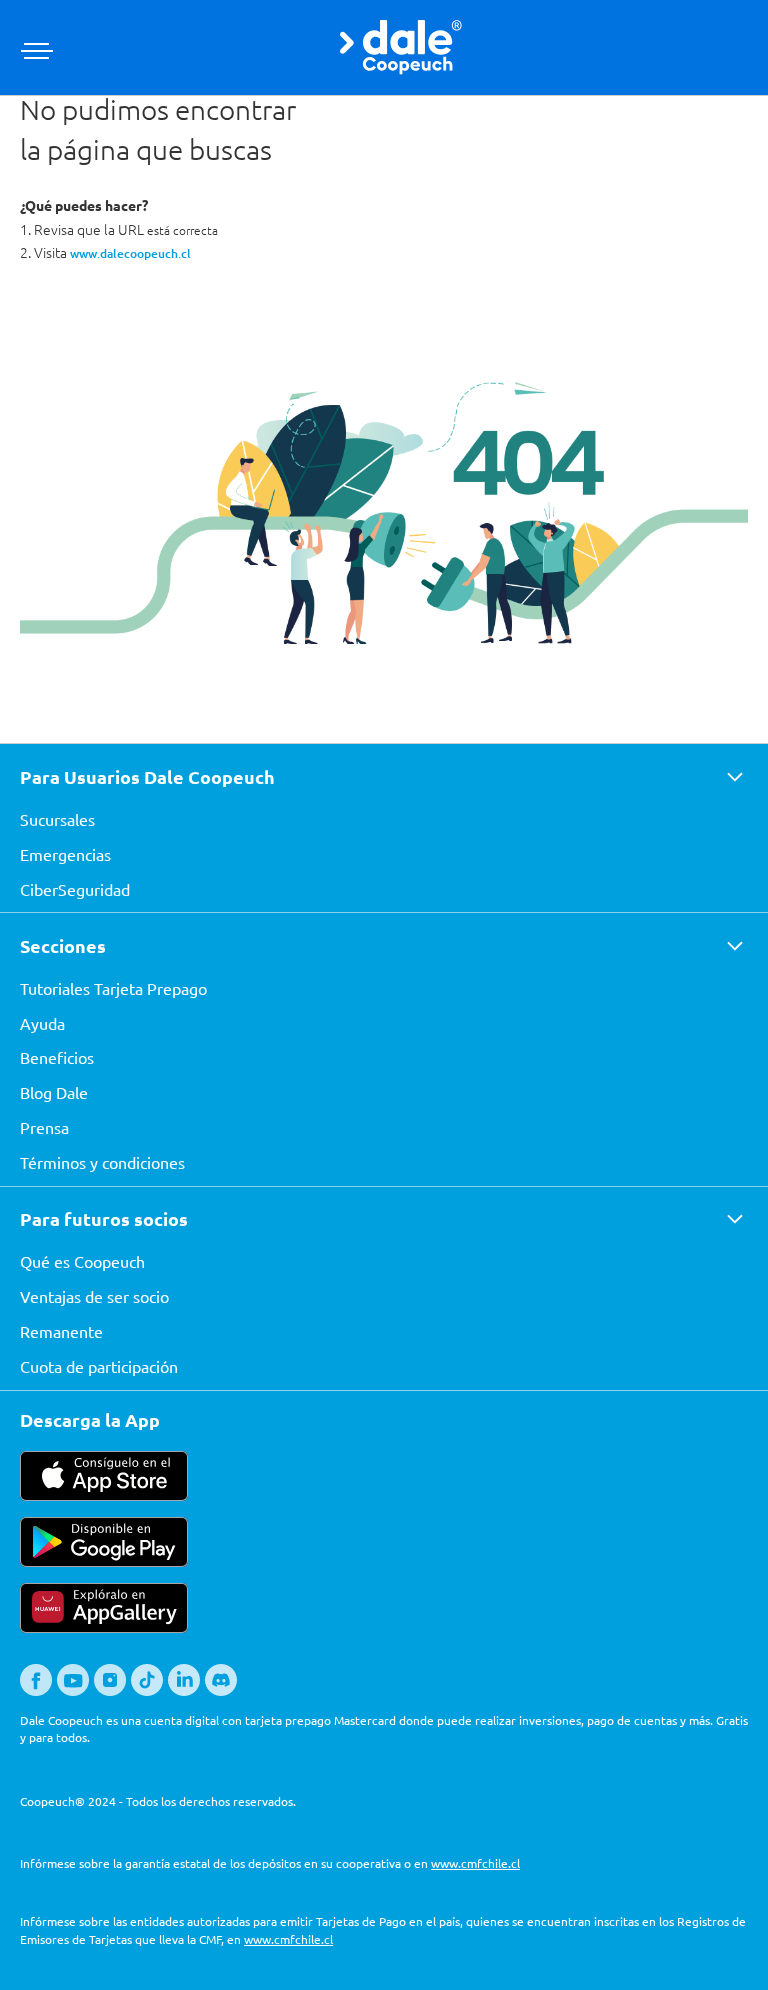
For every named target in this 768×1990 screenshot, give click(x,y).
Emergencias (65, 854)
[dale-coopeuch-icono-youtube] (73, 1691)
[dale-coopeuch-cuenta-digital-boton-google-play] (104, 1561)
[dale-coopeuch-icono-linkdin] (184, 1691)
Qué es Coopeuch (82, 1261)
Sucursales (57, 819)
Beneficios (57, 1057)
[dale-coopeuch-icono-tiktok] (147, 1691)
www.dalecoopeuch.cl (130, 253)
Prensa (44, 1127)
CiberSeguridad (75, 889)
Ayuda (42, 1023)
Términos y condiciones (102, 1162)
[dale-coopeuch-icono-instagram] (110, 1691)
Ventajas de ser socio (94, 1296)
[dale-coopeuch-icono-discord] (221, 1691)
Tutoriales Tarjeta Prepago (113, 988)
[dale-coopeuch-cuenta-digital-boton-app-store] (104, 1495)
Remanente (61, 1331)
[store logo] (400, 47)
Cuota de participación (99, 1366)
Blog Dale (54, 1092)
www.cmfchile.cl (475, 1863)
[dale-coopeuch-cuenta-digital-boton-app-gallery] (104, 1627)
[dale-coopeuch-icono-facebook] (36, 1691)
